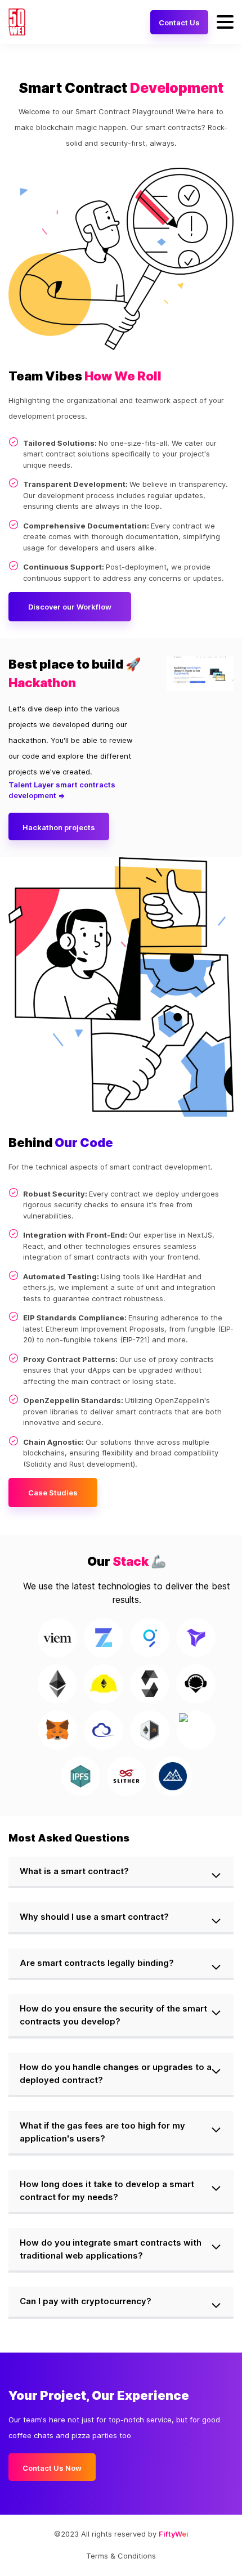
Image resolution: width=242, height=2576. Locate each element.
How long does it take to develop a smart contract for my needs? (107, 2190)
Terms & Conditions (121, 2556)
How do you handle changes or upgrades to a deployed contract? (116, 2073)
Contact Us (179, 23)
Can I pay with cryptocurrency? (86, 2301)
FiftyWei (174, 2534)
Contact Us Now (52, 2468)
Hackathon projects (59, 827)
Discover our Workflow (70, 607)
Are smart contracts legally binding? (97, 1963)
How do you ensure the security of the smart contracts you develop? (113, 2015)
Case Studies (53, 1493)
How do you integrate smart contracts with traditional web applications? (111, 2249)
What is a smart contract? (74, 1871)
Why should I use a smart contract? (94, 1917)
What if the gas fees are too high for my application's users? (102, 2132)
